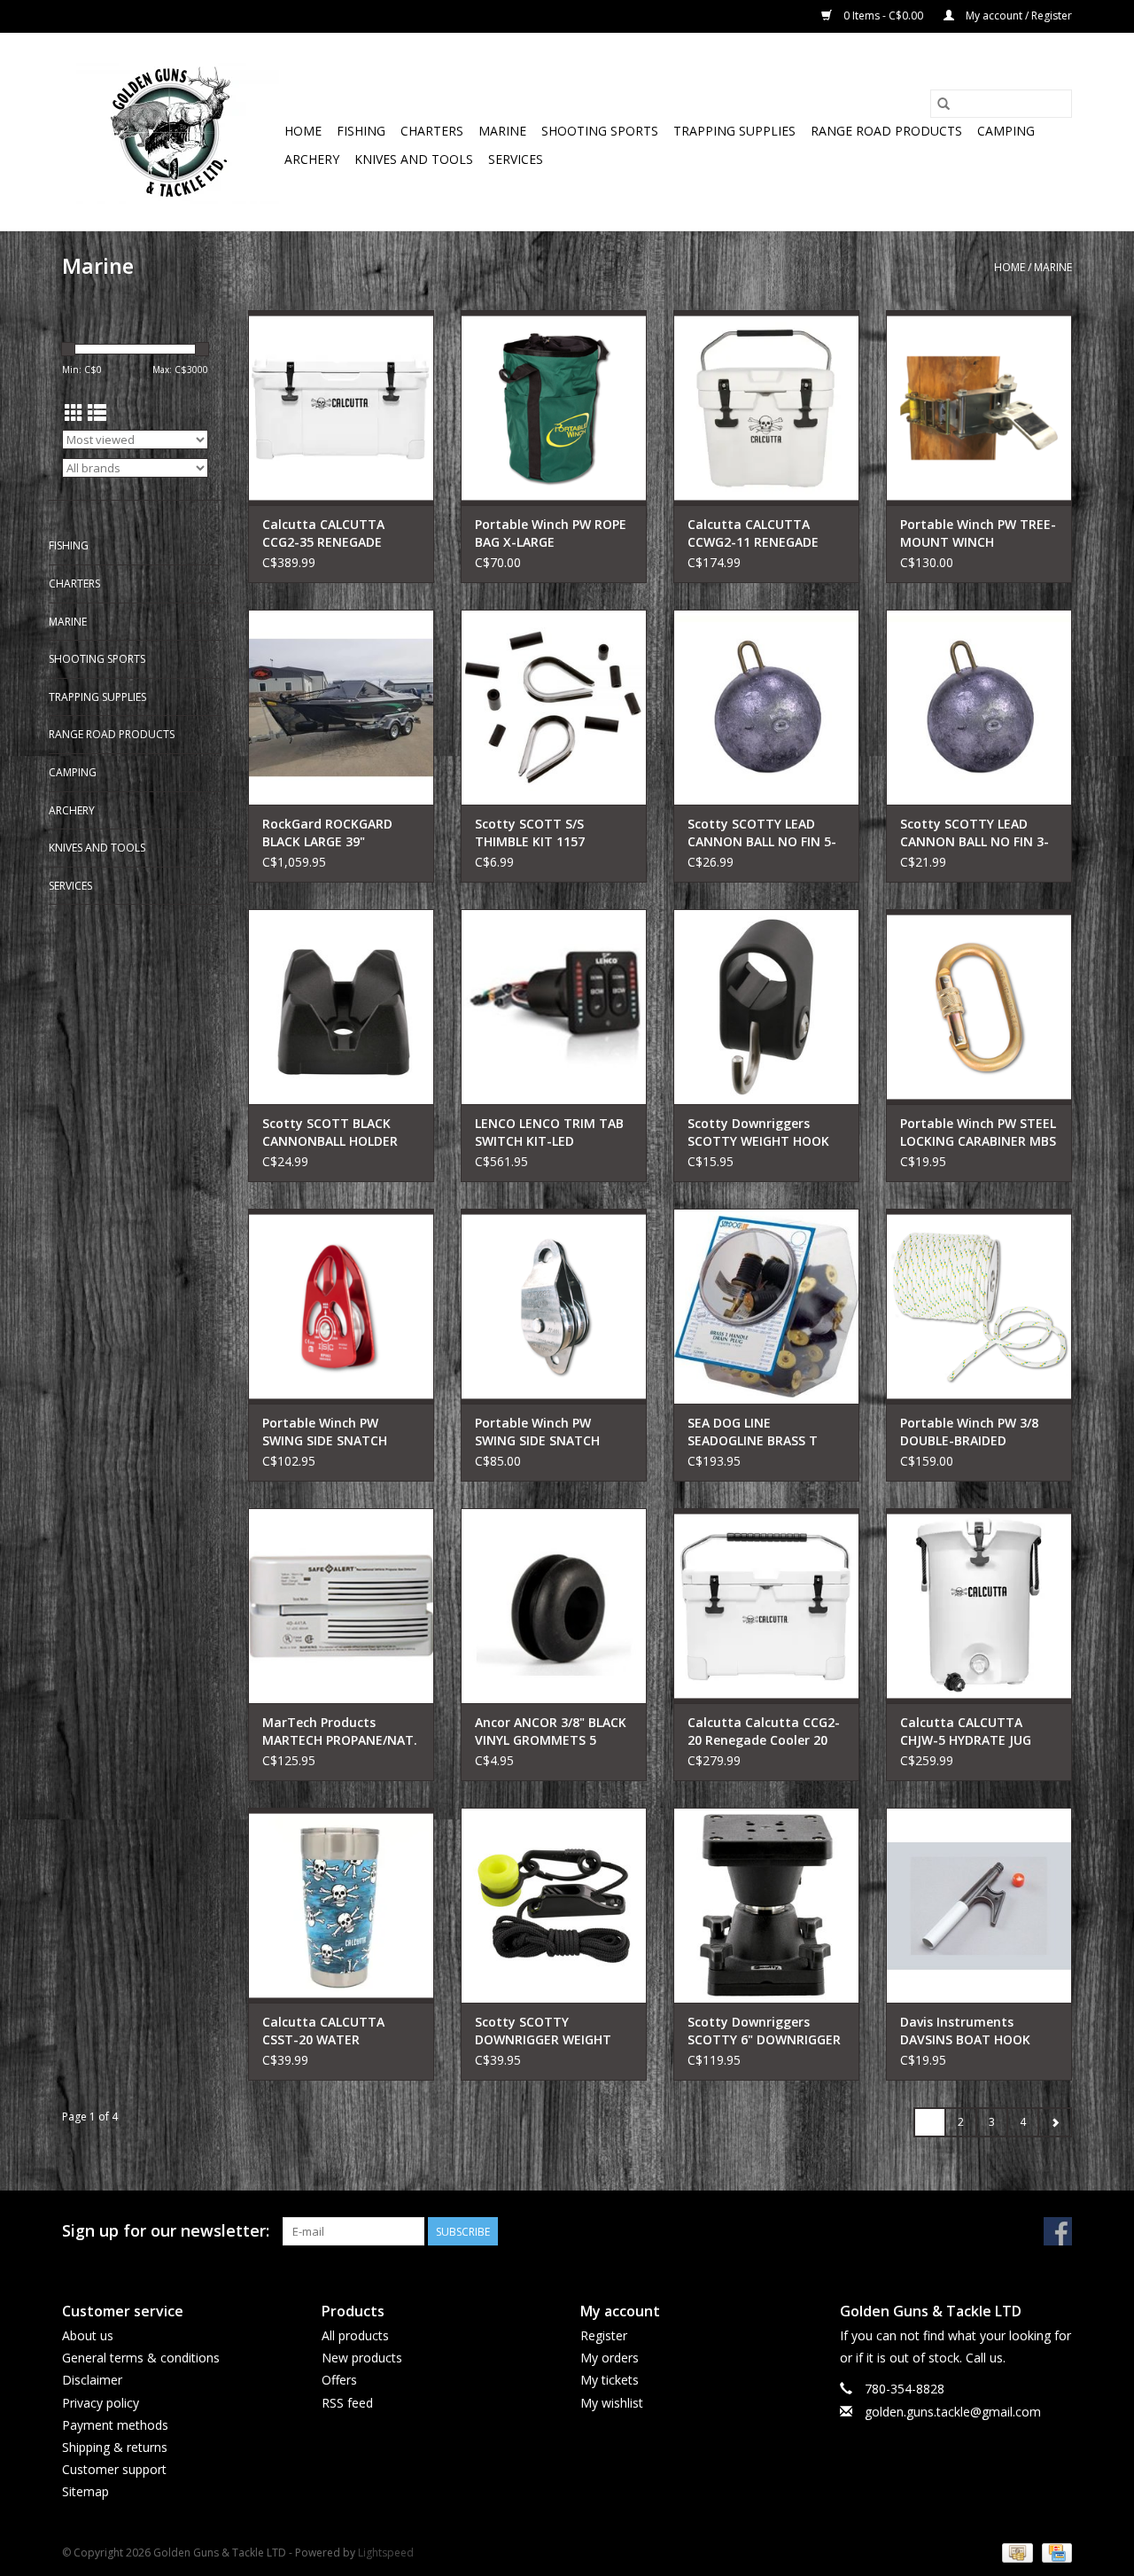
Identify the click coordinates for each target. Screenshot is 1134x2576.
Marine (502, 131)
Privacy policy (101, 2403)
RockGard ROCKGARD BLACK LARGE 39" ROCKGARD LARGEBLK (328, 833)
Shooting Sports (600, 131)
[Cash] (1015, 2552)
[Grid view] (74, 413)
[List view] (97, 413)
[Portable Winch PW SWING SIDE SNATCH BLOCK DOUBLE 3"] (554, 1306)
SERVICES (516, 159)
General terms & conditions (141, 2358)
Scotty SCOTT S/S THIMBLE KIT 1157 (530, 833)
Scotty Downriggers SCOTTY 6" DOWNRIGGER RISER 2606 (764, 2031)
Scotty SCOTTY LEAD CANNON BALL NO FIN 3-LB (975, 833)
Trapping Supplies (734, 131)
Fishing (361, 131)
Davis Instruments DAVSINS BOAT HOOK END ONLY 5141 (965, 2031)
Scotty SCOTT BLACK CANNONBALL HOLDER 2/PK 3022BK (330, 1132)
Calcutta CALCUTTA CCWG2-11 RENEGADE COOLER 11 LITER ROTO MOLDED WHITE (759, 533)
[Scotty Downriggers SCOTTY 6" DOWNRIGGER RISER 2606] (766, 1905)
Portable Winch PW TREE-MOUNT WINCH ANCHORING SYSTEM (978, 533)
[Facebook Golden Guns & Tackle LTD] (1058, 2231)
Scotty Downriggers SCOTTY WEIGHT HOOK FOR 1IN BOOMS (758, 1132)
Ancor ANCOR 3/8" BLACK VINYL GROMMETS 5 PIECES (551, 1732)
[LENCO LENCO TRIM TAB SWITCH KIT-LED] (554, 1007)
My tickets (610, 2380)
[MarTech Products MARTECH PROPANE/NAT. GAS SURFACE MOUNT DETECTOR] (341, 1606)
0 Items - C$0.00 (883, 16)
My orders (610, 2358)
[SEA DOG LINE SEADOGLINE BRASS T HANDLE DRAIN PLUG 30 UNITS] (766, 1306)
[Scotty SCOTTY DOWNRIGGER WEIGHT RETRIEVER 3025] (554, 1905)
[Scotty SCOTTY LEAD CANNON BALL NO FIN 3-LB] (979, 707)
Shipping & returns (115, 2447)
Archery (312, 159)
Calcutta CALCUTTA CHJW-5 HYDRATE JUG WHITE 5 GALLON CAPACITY (966, 1732)
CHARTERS (432, 131)
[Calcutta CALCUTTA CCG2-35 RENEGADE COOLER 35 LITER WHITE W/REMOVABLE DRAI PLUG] (341, 408)
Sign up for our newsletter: (166, 2231)
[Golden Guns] (171, 132)
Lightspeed (386, 2553)
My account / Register (1017, 16)
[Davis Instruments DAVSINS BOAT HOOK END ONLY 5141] (979, 1905)
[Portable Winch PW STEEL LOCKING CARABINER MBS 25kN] (979, 1007)
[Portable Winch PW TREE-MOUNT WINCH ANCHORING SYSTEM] (979, 408)
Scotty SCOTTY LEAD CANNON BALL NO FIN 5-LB (762, 833)
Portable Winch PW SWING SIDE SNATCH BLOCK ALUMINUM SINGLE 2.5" (341, 1432)
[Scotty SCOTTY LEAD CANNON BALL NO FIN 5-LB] (766, 707)
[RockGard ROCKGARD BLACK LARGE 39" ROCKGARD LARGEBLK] (341, 707)
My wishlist (612, 2403)
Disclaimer (92, 2380)
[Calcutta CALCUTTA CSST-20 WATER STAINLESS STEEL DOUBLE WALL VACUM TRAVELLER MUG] (341, 1905)
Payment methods (115, 2425)
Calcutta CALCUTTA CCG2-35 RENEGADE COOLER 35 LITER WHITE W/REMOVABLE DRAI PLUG (340, 533)
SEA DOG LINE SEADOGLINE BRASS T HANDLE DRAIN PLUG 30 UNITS (759, 1432)
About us (88, 2335)
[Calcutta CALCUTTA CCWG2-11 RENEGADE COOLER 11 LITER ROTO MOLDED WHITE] (766, 408)
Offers (339, 2380)
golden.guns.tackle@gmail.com (953, 2412)
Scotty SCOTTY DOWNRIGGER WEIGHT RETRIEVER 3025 (543, 2031)
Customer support (114, 2469)
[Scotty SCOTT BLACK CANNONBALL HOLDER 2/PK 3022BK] (341, 1007)
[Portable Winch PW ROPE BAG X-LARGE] (554, 408)
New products (362, 2358)
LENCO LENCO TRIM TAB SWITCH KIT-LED (549, 1132)
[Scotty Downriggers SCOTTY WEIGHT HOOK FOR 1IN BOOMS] (766, 1007)
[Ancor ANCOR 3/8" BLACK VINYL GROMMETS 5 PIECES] (554, 1606)
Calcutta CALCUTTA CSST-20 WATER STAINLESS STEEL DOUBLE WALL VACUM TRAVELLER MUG (341, 2031)
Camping (1006, 131)
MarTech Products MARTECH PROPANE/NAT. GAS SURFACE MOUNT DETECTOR (340, 1732)
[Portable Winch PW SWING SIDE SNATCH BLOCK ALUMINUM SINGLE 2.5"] (341, 1306)
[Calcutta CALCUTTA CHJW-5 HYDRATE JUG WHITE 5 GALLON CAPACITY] (979, 1606)
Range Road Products (886, 131)
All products (355, 2335)
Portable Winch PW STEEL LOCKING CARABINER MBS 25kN (978, 1132)
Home (303, 131)
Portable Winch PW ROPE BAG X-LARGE (551, 533)
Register (604, 2335)
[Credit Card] (1054, 2552)
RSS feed (347, 2403)
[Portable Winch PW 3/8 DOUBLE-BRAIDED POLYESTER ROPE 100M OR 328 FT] (979, 1306)
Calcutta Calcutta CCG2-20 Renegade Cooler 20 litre (764, 1732)
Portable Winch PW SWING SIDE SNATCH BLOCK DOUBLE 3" (537, 1432)
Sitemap (85, 2491)
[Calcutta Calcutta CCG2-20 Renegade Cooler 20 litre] (766, 1606)
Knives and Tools (414, 159)
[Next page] (1055, 2122)
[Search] (944, 104)
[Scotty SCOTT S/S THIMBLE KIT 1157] (554, 707)
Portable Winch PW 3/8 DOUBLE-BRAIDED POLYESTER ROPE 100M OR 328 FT (970, 1432)
